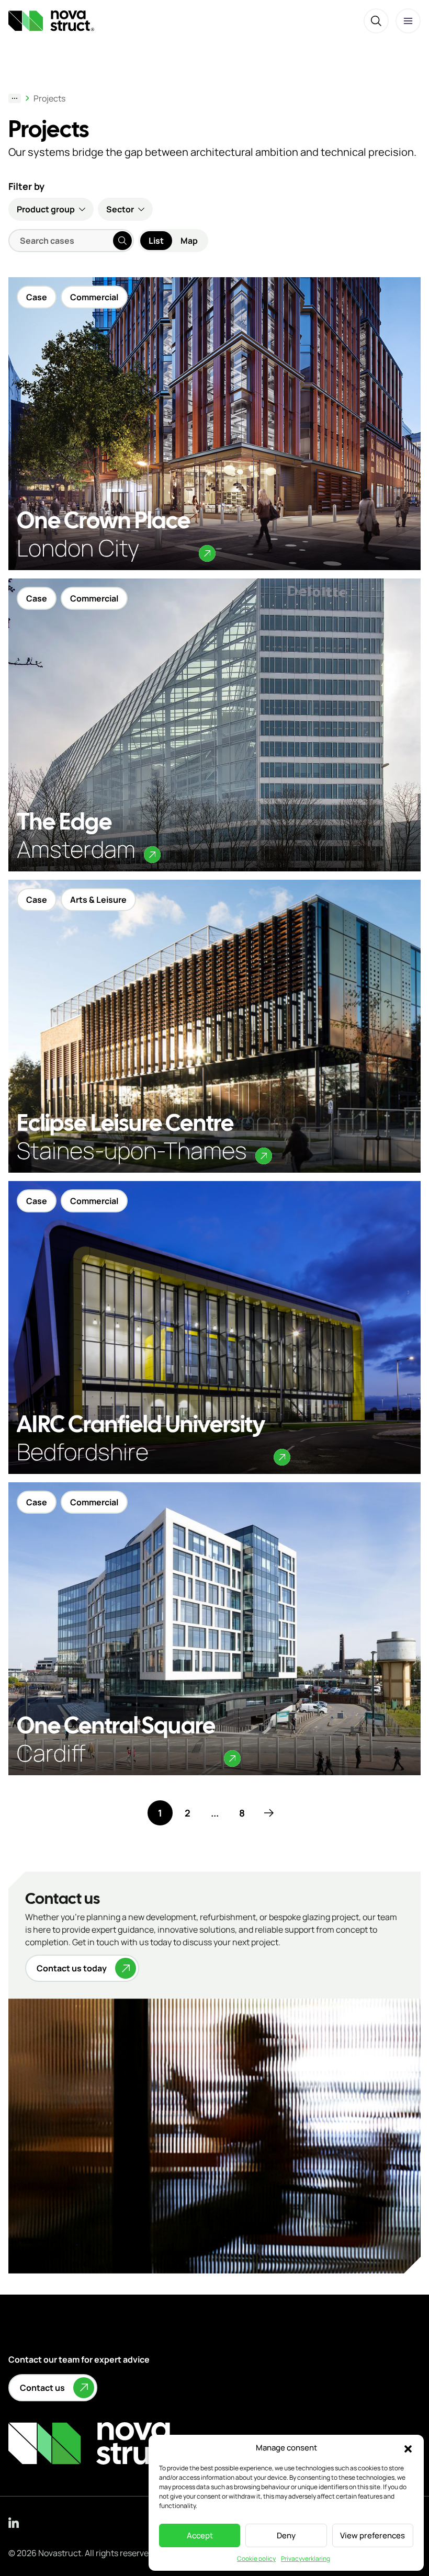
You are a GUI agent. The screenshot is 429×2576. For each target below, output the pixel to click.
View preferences (372, 2535)
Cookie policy (256, 2558)
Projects (49, 98)
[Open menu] (408, 21)
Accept (200, 2535)
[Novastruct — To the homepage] (51, 21)
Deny (286, 2535)
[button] (408, 2448)
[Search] (376, 21)
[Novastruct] (98, 2443)
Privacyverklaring (306, 2558)
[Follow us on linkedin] (14, 2523)
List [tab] (156, 241)
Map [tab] (189, 241)
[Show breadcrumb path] (15, 98)
